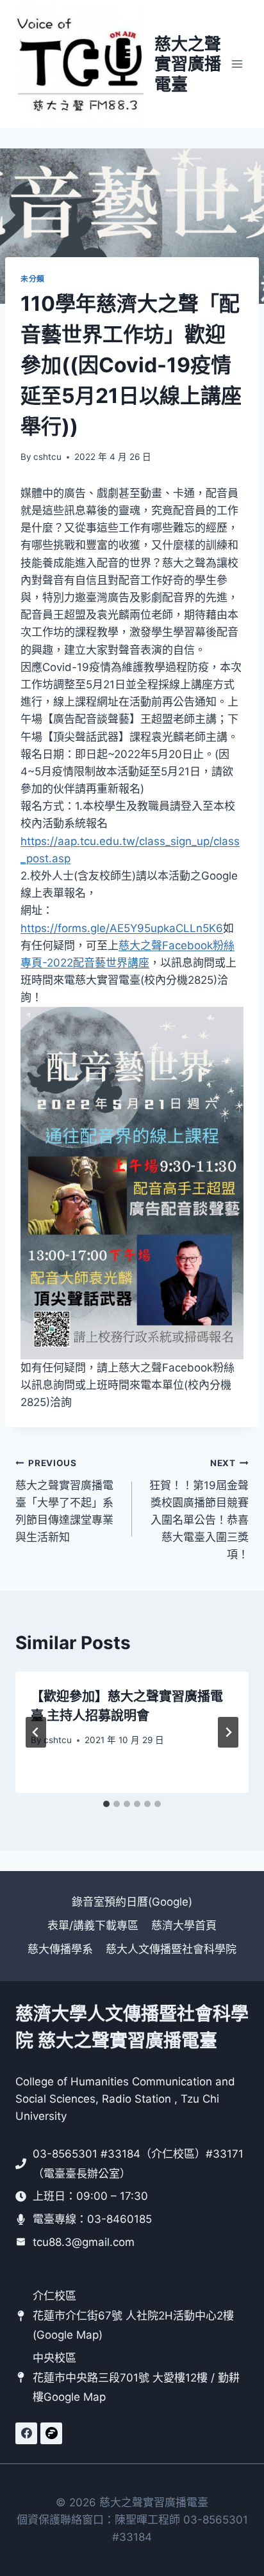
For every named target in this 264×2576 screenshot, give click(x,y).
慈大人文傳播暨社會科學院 (171, 1949)
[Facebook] (26, 2433)
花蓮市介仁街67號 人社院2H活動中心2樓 (133, 2316)
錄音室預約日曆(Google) (132, 1902)
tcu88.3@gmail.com (84, 2242)
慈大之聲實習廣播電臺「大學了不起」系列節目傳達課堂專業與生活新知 (64, 1501)
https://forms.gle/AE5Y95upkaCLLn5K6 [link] (122, 928)
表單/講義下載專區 (93, 1925)
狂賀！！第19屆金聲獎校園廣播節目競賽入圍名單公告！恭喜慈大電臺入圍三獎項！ (199, 1509)
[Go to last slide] (36, 1732)
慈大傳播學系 (60, 1949)
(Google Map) (68, 2335)
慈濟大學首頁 (184, 1925)
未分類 (33, 279)
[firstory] (51, 2433)
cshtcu (47, 457)
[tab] (106, 1804)
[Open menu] (237, 64)
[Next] (228, 1732)
